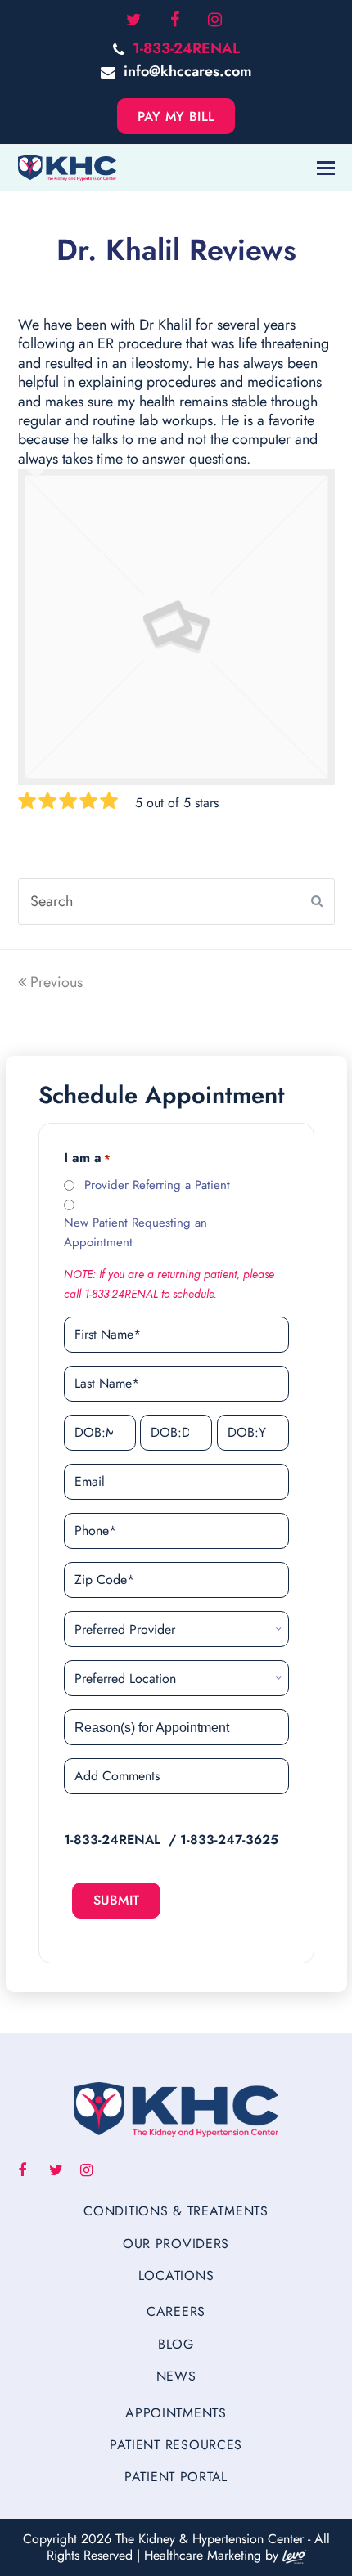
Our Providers (176, 2244)
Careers (176, 2311)
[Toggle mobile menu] (326, 168)
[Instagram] (215, 20)
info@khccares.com (188, 71)
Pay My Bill (176, 117)
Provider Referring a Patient (157, 1185)
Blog (176, 2344)
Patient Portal (176, 2477)
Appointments (176, 2413)
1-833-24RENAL (186, 48)
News (176, 2376)
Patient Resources (176, 2445)
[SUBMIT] (317, 901)
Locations (176, 2275)
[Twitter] (134, 20)
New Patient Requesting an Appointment (135, 1232)
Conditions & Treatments (176, 2211)
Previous (56, 982)
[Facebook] (175, 20)
